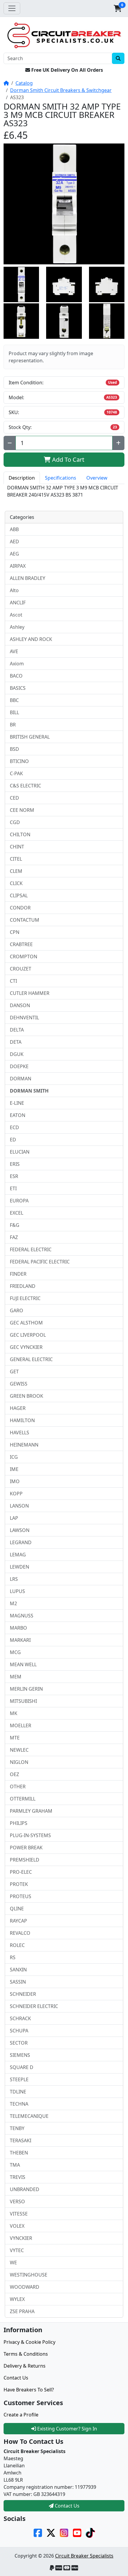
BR (13, 725)
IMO (15, 1481)
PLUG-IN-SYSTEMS (30, 1835)
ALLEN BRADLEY (28, 578)
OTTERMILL (23, 1799)
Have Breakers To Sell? (29, 2390)
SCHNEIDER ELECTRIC (34, 2006)
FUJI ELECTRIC (25, 1298)
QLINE (17, 1909)
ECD (14, 1127)
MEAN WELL (23, 1664)
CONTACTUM (25, 920)
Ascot (16, 615)
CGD (15, 822)
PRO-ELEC (21, 1872)
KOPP (16, 1494)
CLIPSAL (19, 895)
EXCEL (17, 1213)
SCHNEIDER (23, 1994)
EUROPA (19, 1201)
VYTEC (17, 2250)
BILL (14, 712)
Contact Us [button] (67, 2506)
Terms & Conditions (26, 2354)
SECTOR (19, 2043)
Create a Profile (21, 2415)
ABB (14, 529)
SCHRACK (20, 2018)
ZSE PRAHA (22, 2311)
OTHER (18, 1786)
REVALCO (20, 1933)
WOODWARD (25, 2287)
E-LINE (17, 1103)
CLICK (16, 883)
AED (14, 542)
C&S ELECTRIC (25, 786)
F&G (15, 1225)
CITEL (16, 859)
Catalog (24, 83)
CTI (13, 981)
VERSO (17, 2201)
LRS (14, 1579)
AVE (14, 651)
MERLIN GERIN (26, 1689)
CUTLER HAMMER (30, 993)
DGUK (17, 1054)
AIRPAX (18, 566)
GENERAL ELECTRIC (31, 1359)
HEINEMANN (24, 1445)
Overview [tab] (97, 478)
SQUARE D (22, 2067)
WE (13, 2263)
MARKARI (20, 1640)
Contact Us (16, 2378)
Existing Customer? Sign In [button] (67, 2429)
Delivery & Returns (25, 2366)
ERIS (15, 1164)
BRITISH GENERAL (30, 737)
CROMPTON (24, 957)
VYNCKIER (21, 2238)
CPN (15, 932)
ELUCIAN (20, 1152)
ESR (14, 1176)
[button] (118, 8)
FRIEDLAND (23, 1286)
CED (14, 798)
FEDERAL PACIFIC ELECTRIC (40, 1262)
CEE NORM (22, 810)
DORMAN (21, 1079)
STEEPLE (19, 2079)
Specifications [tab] (61, 478)
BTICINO (19, 761)
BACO (16, 676)
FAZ (14, 1237)
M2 (13, 1603)
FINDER (18, 1274)
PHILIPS (19, 1823)
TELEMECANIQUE (29, 2116)
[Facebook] (38, 2533)
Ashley (17, 627)
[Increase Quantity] (118, 443)
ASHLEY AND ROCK (31, 639)
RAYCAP (18, 1921)
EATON (18, 1115)
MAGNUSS (22, 1616)
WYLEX (17, 2299)
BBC (14, 700)
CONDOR (20, 908)
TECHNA (19, 2104)
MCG (15, 1652)
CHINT (17, 847)
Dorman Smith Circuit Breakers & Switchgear (61, 90)
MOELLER (21, 1725)
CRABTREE (21, 944)
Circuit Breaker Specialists (84, 2556)
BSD (14, 749)
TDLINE (18, 2092)
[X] (51, 2533)
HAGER (18, 1408)
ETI (13, 1188)
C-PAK (16, 773)
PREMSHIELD (25, 1860)
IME (14, 1469)
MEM (16, 1677)
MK (14, 1713)
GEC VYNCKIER (26, 1347)
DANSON (20, 1005)
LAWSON (20, 1530)
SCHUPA (19, 2031)
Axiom (17, 664)
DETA (16, 1042)
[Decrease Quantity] (10, 443)
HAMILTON (22, 1420)
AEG (14, 554)
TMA (15, 2165)
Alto (14, 590)
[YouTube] (77, 2533)
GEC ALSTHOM (26, 1323)
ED (13, 1140)
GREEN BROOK (26, 1396)
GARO (17, 1310)
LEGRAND (21, 1542)
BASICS (18, 688)
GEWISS (19, 1384)
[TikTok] (90, 2533)
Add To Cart (67, 460)
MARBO (18, 1628)
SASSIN (18, 1982)
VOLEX (17, 2226)
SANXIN (18, 1970)
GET (14, 1372)
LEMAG (18, 1555)
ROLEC (17, 1945)
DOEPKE (19, 1066)
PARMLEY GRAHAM (31, 1811)
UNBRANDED (25, 2189)
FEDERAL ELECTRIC (31, 1249)
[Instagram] (64, 2533)
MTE (15, 1738)
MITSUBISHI (23, 1701)
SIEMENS (20, 2055)
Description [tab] (22, 478)
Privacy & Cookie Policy (29, 2342)
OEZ (14, 1774)
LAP (14, 1518)
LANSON (19, 1506)
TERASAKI (21, 2140)
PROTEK (19, 1884)
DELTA (17, 1030)
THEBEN (19, 2153)
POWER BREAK (26, 1848)
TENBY (17, 2128)
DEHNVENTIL (24, 1018)
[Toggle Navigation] (12, 8)
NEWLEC (19, 1750)
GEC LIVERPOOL (28, 1335)
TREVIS (18, 2177)
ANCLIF (18, 603)
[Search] (118, 58)
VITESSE (19, 2214)
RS (13, 1957)
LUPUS (17, 1591)
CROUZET (21, 969)
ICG (14, 1457)
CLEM (16, 871)
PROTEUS (21, 1896)
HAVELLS (19, 1433)
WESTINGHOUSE (29, 2275)
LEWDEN (19, 1567)
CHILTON (20, 834)
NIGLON (19, 1762)
